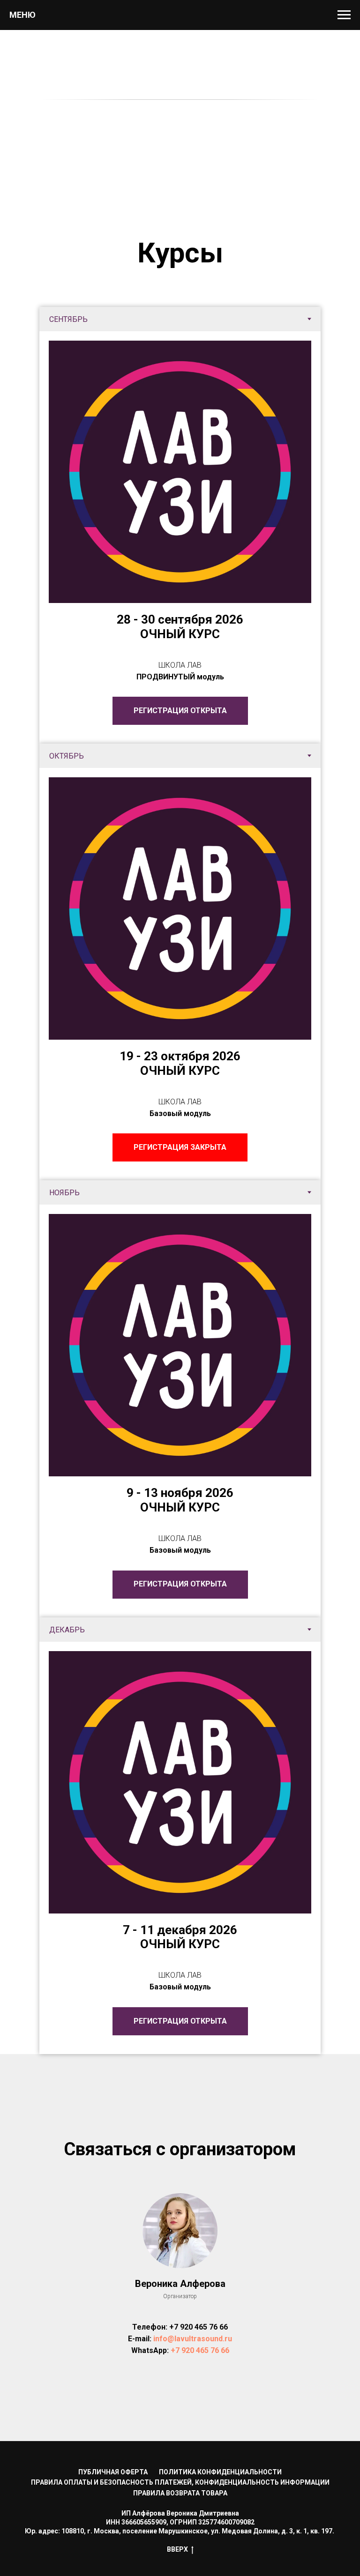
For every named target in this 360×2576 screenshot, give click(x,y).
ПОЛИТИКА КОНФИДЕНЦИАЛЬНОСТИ (220, 2472)
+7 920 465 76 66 (199, 2327)
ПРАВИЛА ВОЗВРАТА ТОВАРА (180, 2493)
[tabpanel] (180, 537)
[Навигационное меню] (344, 15)
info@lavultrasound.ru (193, 2339)
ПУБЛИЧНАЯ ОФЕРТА (113, 2472)
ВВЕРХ (177, 2549)
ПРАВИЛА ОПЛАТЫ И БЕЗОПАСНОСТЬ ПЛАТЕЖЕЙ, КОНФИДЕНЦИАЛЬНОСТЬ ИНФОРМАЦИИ (180, 2482)
